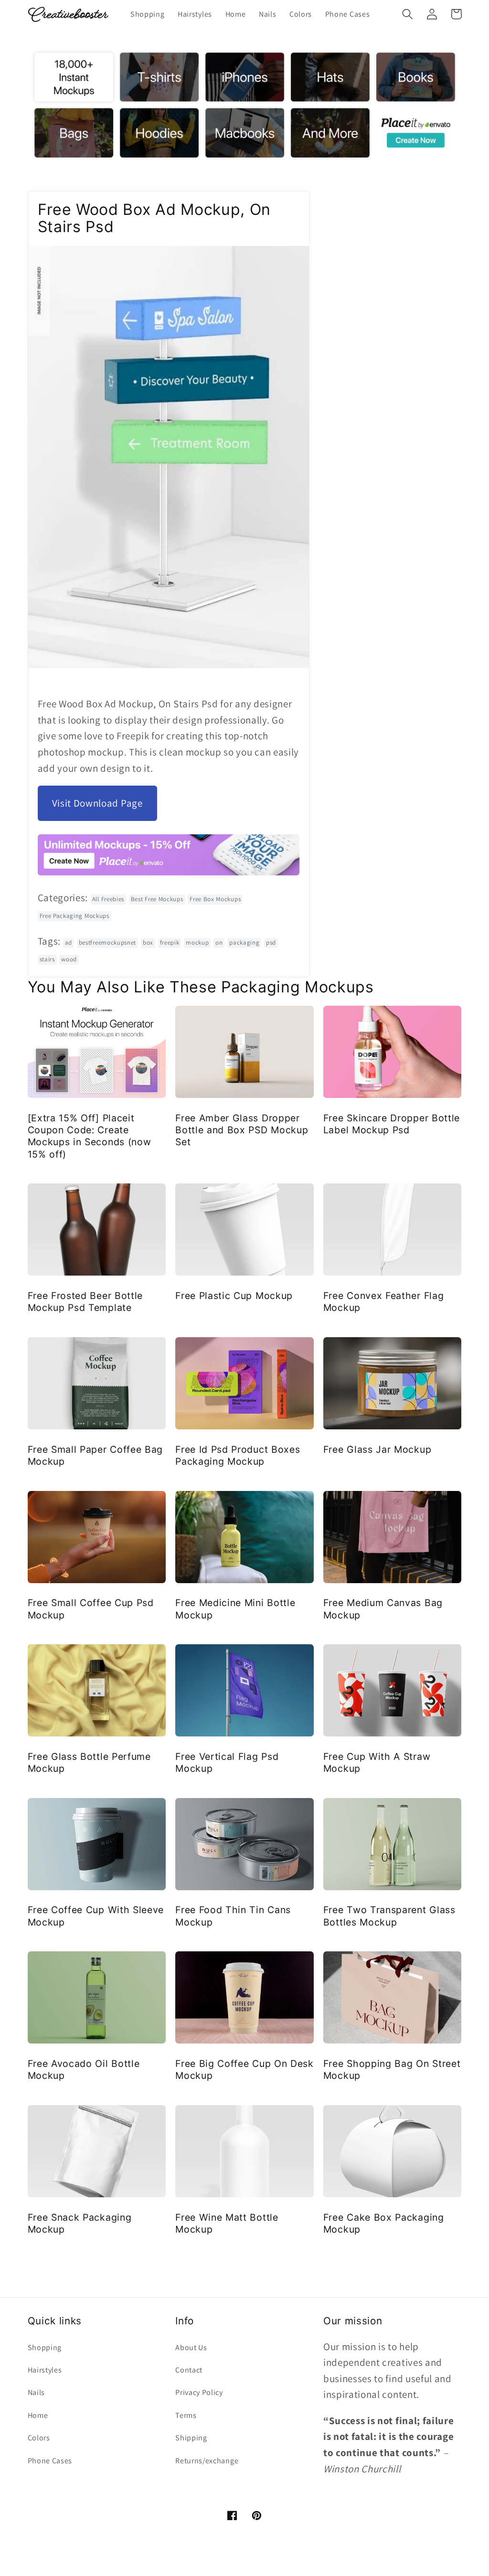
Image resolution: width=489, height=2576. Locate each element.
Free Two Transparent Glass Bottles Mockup (389, 1916)
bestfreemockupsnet (107, 942)
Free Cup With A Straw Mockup (377, 1762)
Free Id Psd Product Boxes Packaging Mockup (238, 1455)
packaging (244, 942)
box (148, 942)
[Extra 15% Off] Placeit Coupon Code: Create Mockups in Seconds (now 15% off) (90, 1136)
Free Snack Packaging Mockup (80, 2223)
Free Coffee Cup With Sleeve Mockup (96, 1916)
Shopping (45, 2347)
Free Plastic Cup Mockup (234, 1296)
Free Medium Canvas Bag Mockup (383, 1609)
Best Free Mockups (157, 899)
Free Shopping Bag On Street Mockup (392, 2070)
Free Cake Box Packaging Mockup (384, 2223)
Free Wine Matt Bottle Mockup (227, 2223)
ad (69, 942)
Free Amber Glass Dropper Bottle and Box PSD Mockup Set (242, 1130)
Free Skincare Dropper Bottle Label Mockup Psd (392, 1124)
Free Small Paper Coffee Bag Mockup (96, 1455)
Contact (189, 2370)
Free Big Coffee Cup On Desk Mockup (244, 2070)
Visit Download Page (97, 803)
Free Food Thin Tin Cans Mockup (233, 1916)
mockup (197, 942)
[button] (408, 14)
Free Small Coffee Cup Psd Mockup (91, 1609)
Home (38, 2415)
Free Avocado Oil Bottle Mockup (84, 2070)
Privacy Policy (199, 2392)
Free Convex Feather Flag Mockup (384, 1302)
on (219, 942)
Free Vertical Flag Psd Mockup (227, 1762)
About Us (191, 2347)
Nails (36, 2392)
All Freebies (108, 899)
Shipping (191, 2438)
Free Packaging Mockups (74, 916)
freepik (170, 942)
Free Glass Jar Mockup (377, 1449)
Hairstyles (45, 2370)
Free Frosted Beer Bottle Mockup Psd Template (85, 1302)
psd (271, 942)
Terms (186, 2415)
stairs (47, 959)
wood (69, 959)
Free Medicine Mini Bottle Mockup (235, 1609)
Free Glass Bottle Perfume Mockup (89, 1762)
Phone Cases (50, 2461)
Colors (39, 2438)
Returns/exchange (207, 2461)
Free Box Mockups (215, 899)
